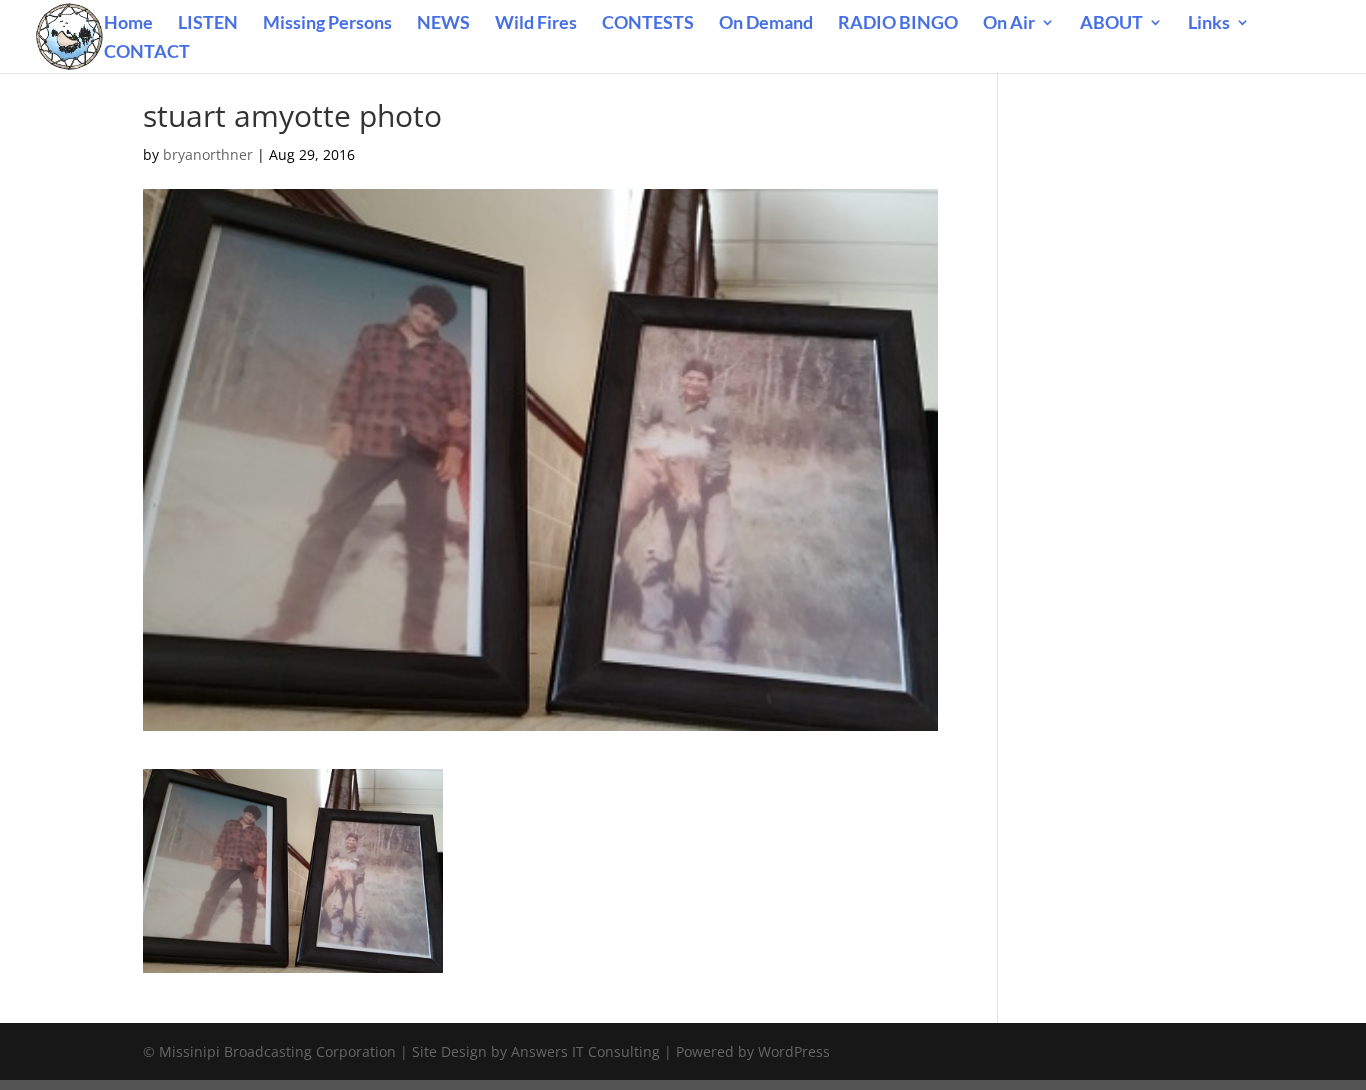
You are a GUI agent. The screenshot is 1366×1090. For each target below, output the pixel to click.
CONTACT (147, 53)
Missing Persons (327, 24)
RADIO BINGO (898, 24)
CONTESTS (648, 24)
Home (128, 24)
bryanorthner (208, 154)
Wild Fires (536, 24)
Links (1209, 24)
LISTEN (208, 24)
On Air (1009, 24)
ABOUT (1111, 24)
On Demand (766, 24)
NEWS (443, 24)
